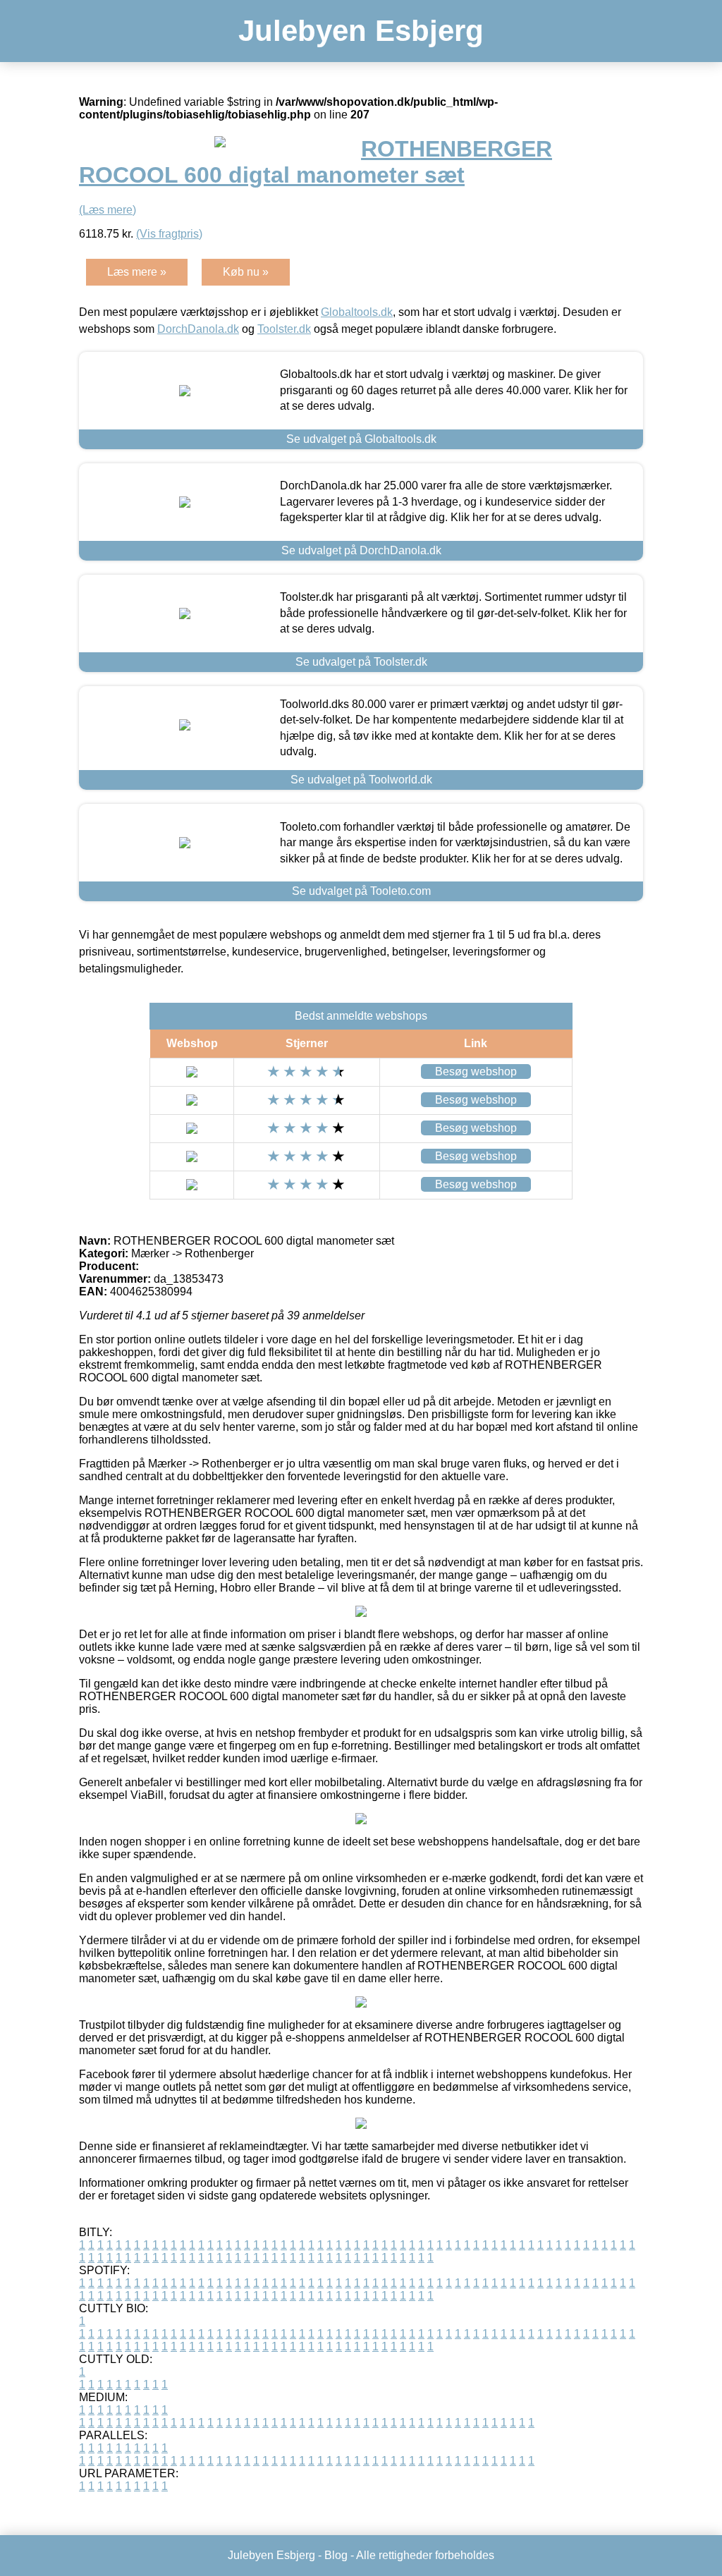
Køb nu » (246, 272)
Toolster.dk (284, 329)
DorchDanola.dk (198, 329)
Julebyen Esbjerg (361, 31)
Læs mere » (137, 272)
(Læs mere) (108, 210)
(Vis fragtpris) (169, 234)
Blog (336, 2555)
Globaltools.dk (357, 312)
